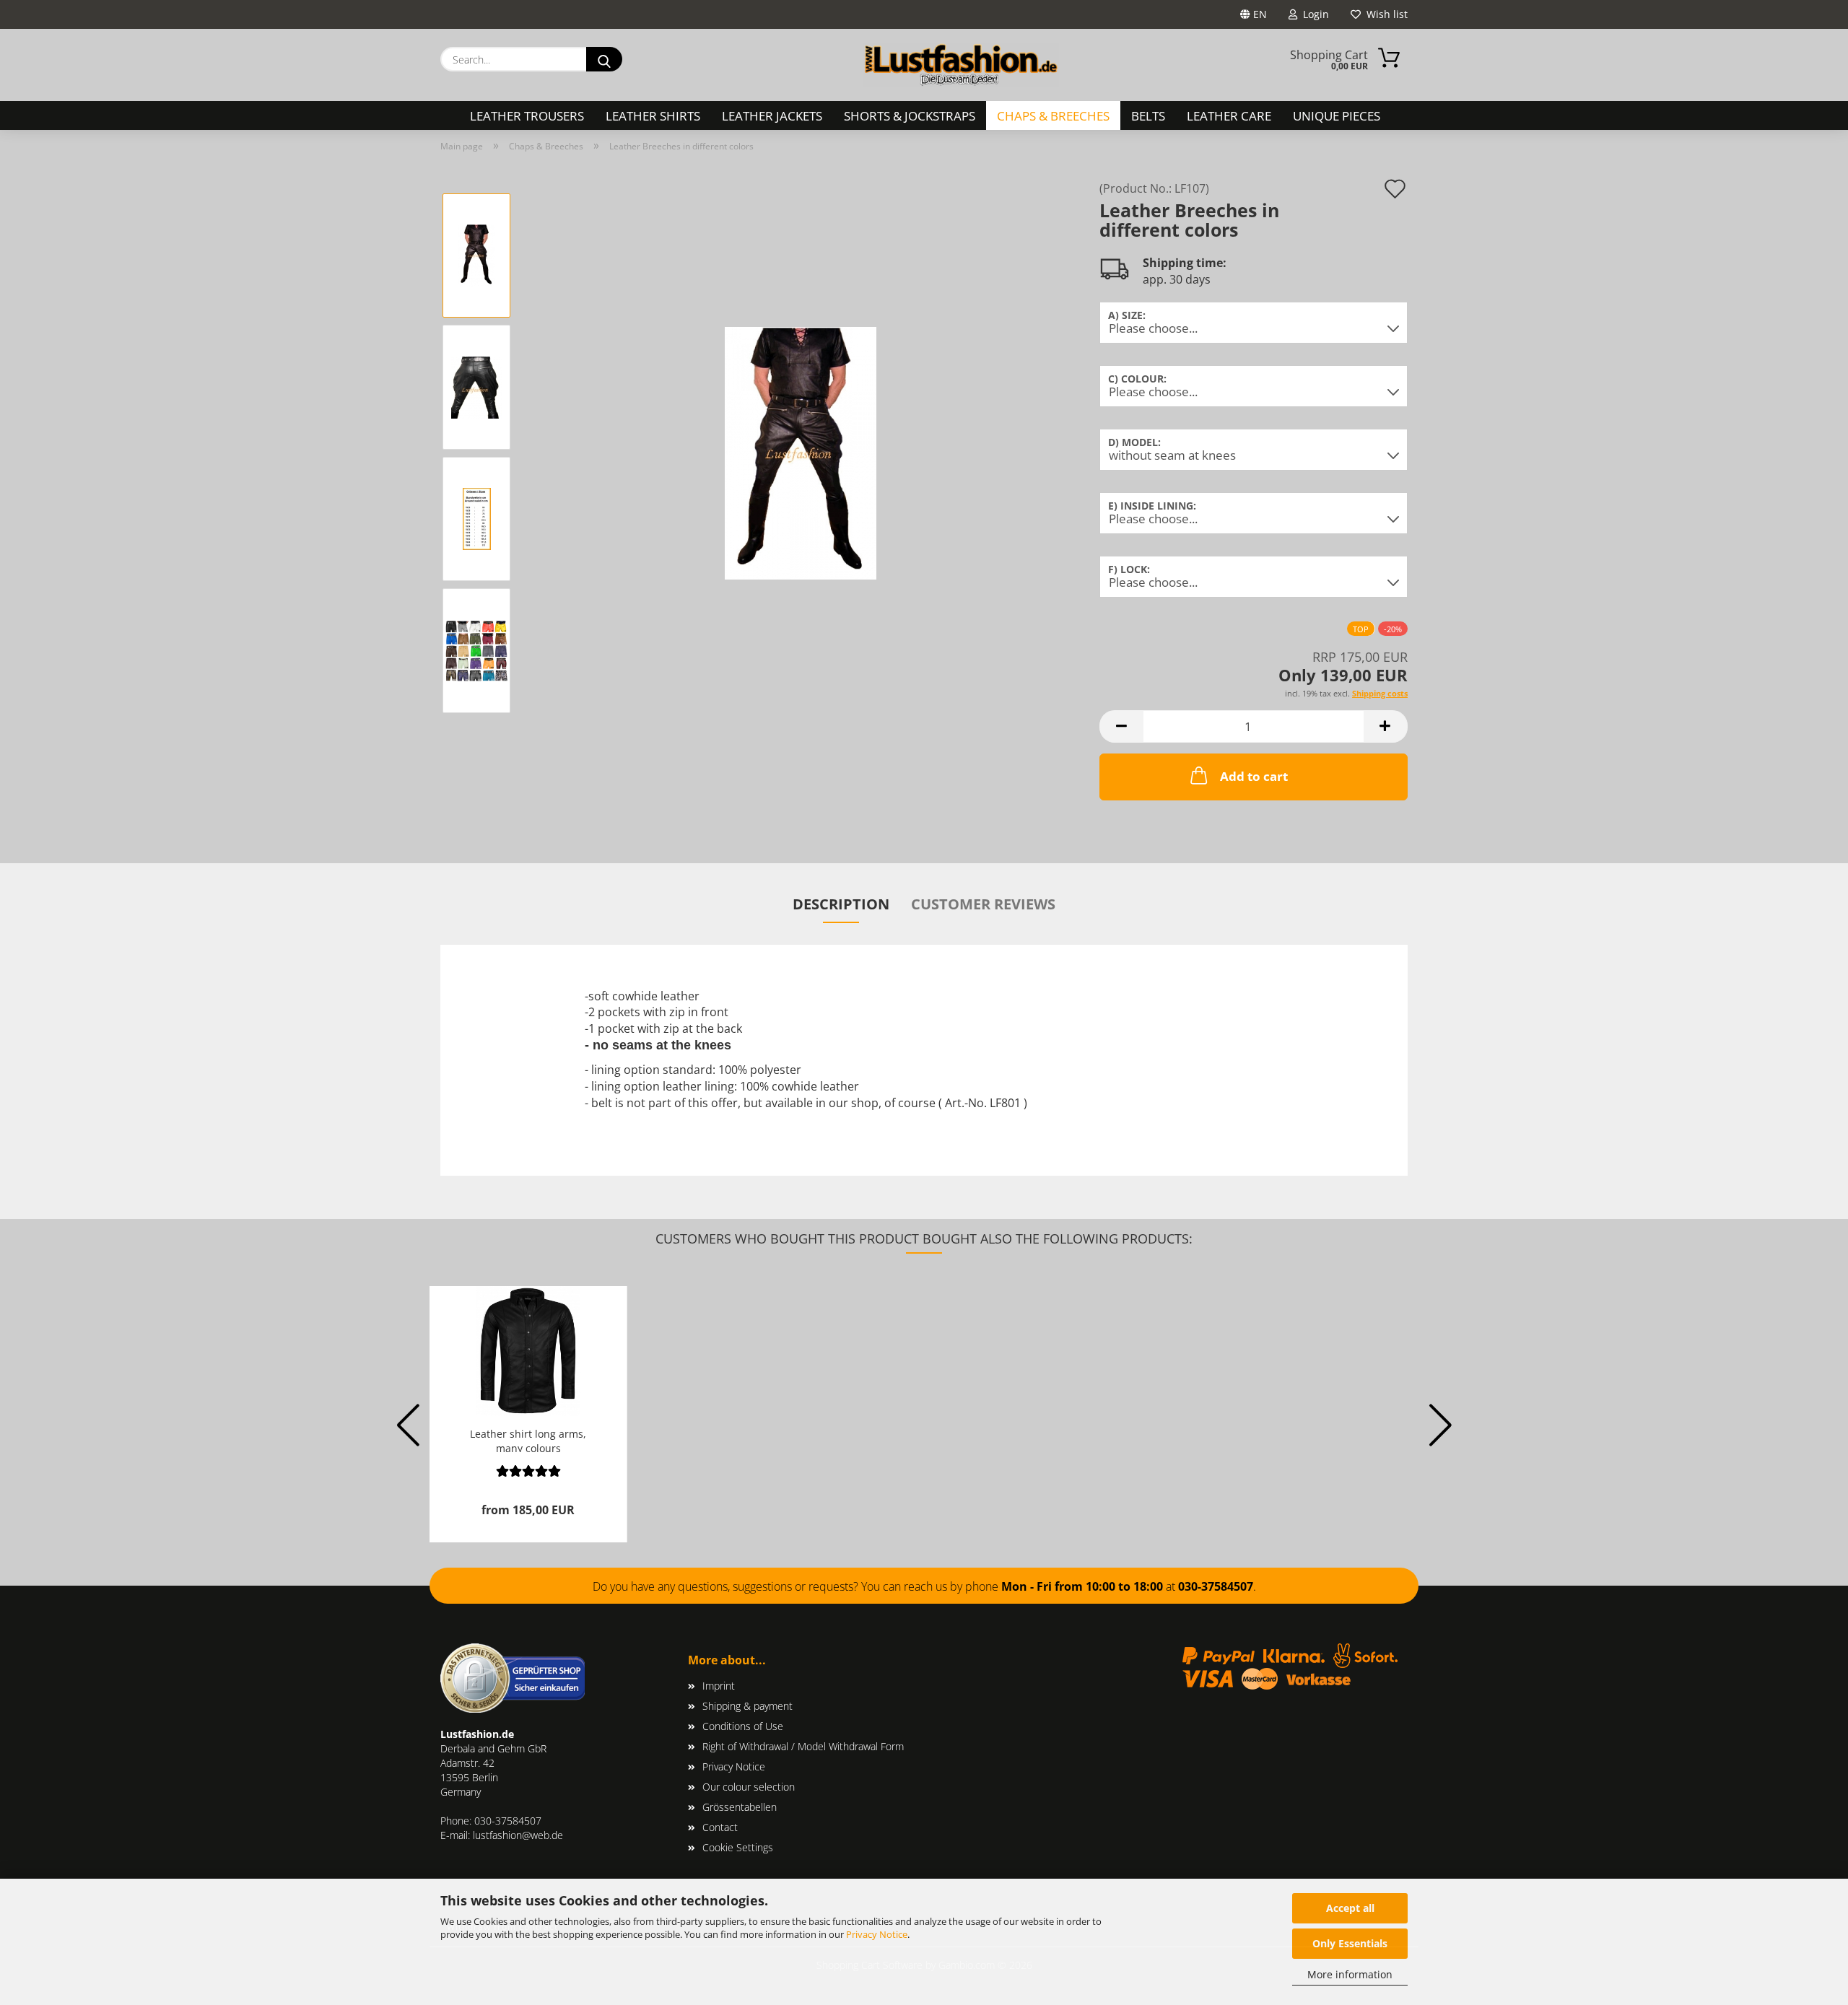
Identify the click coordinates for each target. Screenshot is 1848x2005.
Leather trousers (527, 116)
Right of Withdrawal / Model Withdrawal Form (803, 1746)
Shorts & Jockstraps (910, 116)
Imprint (719, 1686)
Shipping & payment (748, 1706)
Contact (720, 1827)
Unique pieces (1337, 116)
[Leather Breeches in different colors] (801, 452)
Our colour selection (749, 1787)
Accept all (1350, 1908)
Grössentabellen (740, 1807)
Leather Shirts (653, 116)
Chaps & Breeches (1053, 116)
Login (1313, 14)
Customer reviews (983, 904)
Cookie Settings (738, 1847)
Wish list (1384, 14)
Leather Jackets (772, 116)
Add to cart (1254, 776)
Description (841, 904)
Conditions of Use (743, 1726)
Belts (1148, 116)
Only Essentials (1350, 1943)
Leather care (1229, 116)
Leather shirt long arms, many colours (528, 1440)
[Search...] (604, 59)
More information (1350, 1974)
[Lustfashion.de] (961, 65)
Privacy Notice (877, 1934)
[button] (1121, 726)
